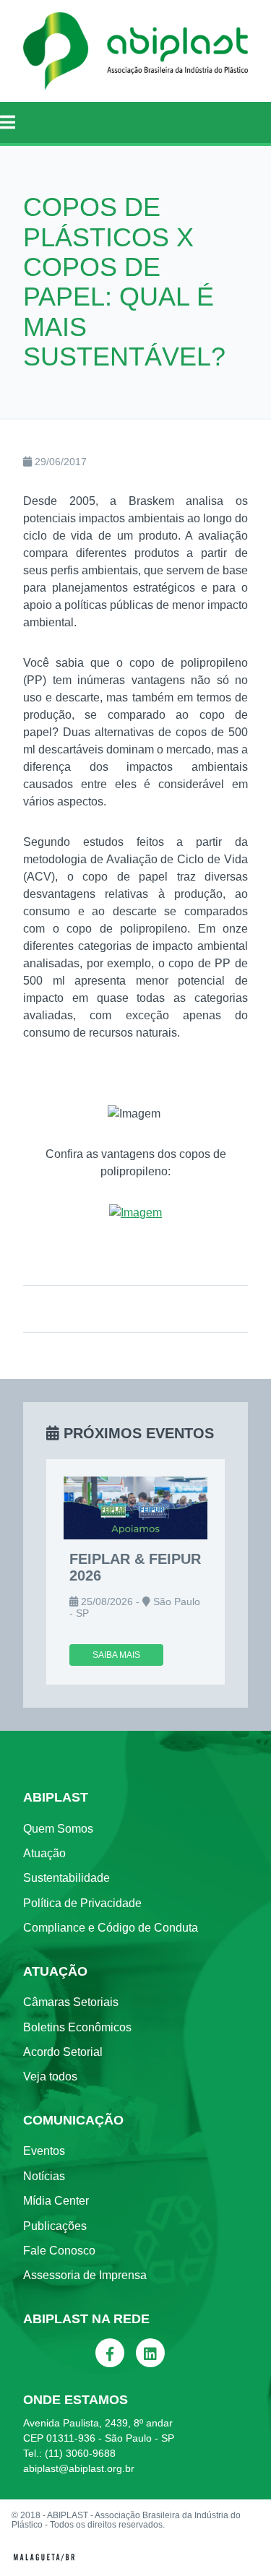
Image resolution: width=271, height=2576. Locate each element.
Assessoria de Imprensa (85, 2275)
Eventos (44, 2151)
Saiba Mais (116, 1655)
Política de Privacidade (82, 1903)
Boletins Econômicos (77, 2027)
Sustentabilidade (66, 1878)
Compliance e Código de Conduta (111, 1928)
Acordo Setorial (63, 2052)
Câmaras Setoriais (71, 2002)
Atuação (44, 1853)
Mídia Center (56, 2201)
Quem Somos (58, 1829)
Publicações (55, 2226)
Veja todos (50, 2076)
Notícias (44, 2176)
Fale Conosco (59, 2251)
